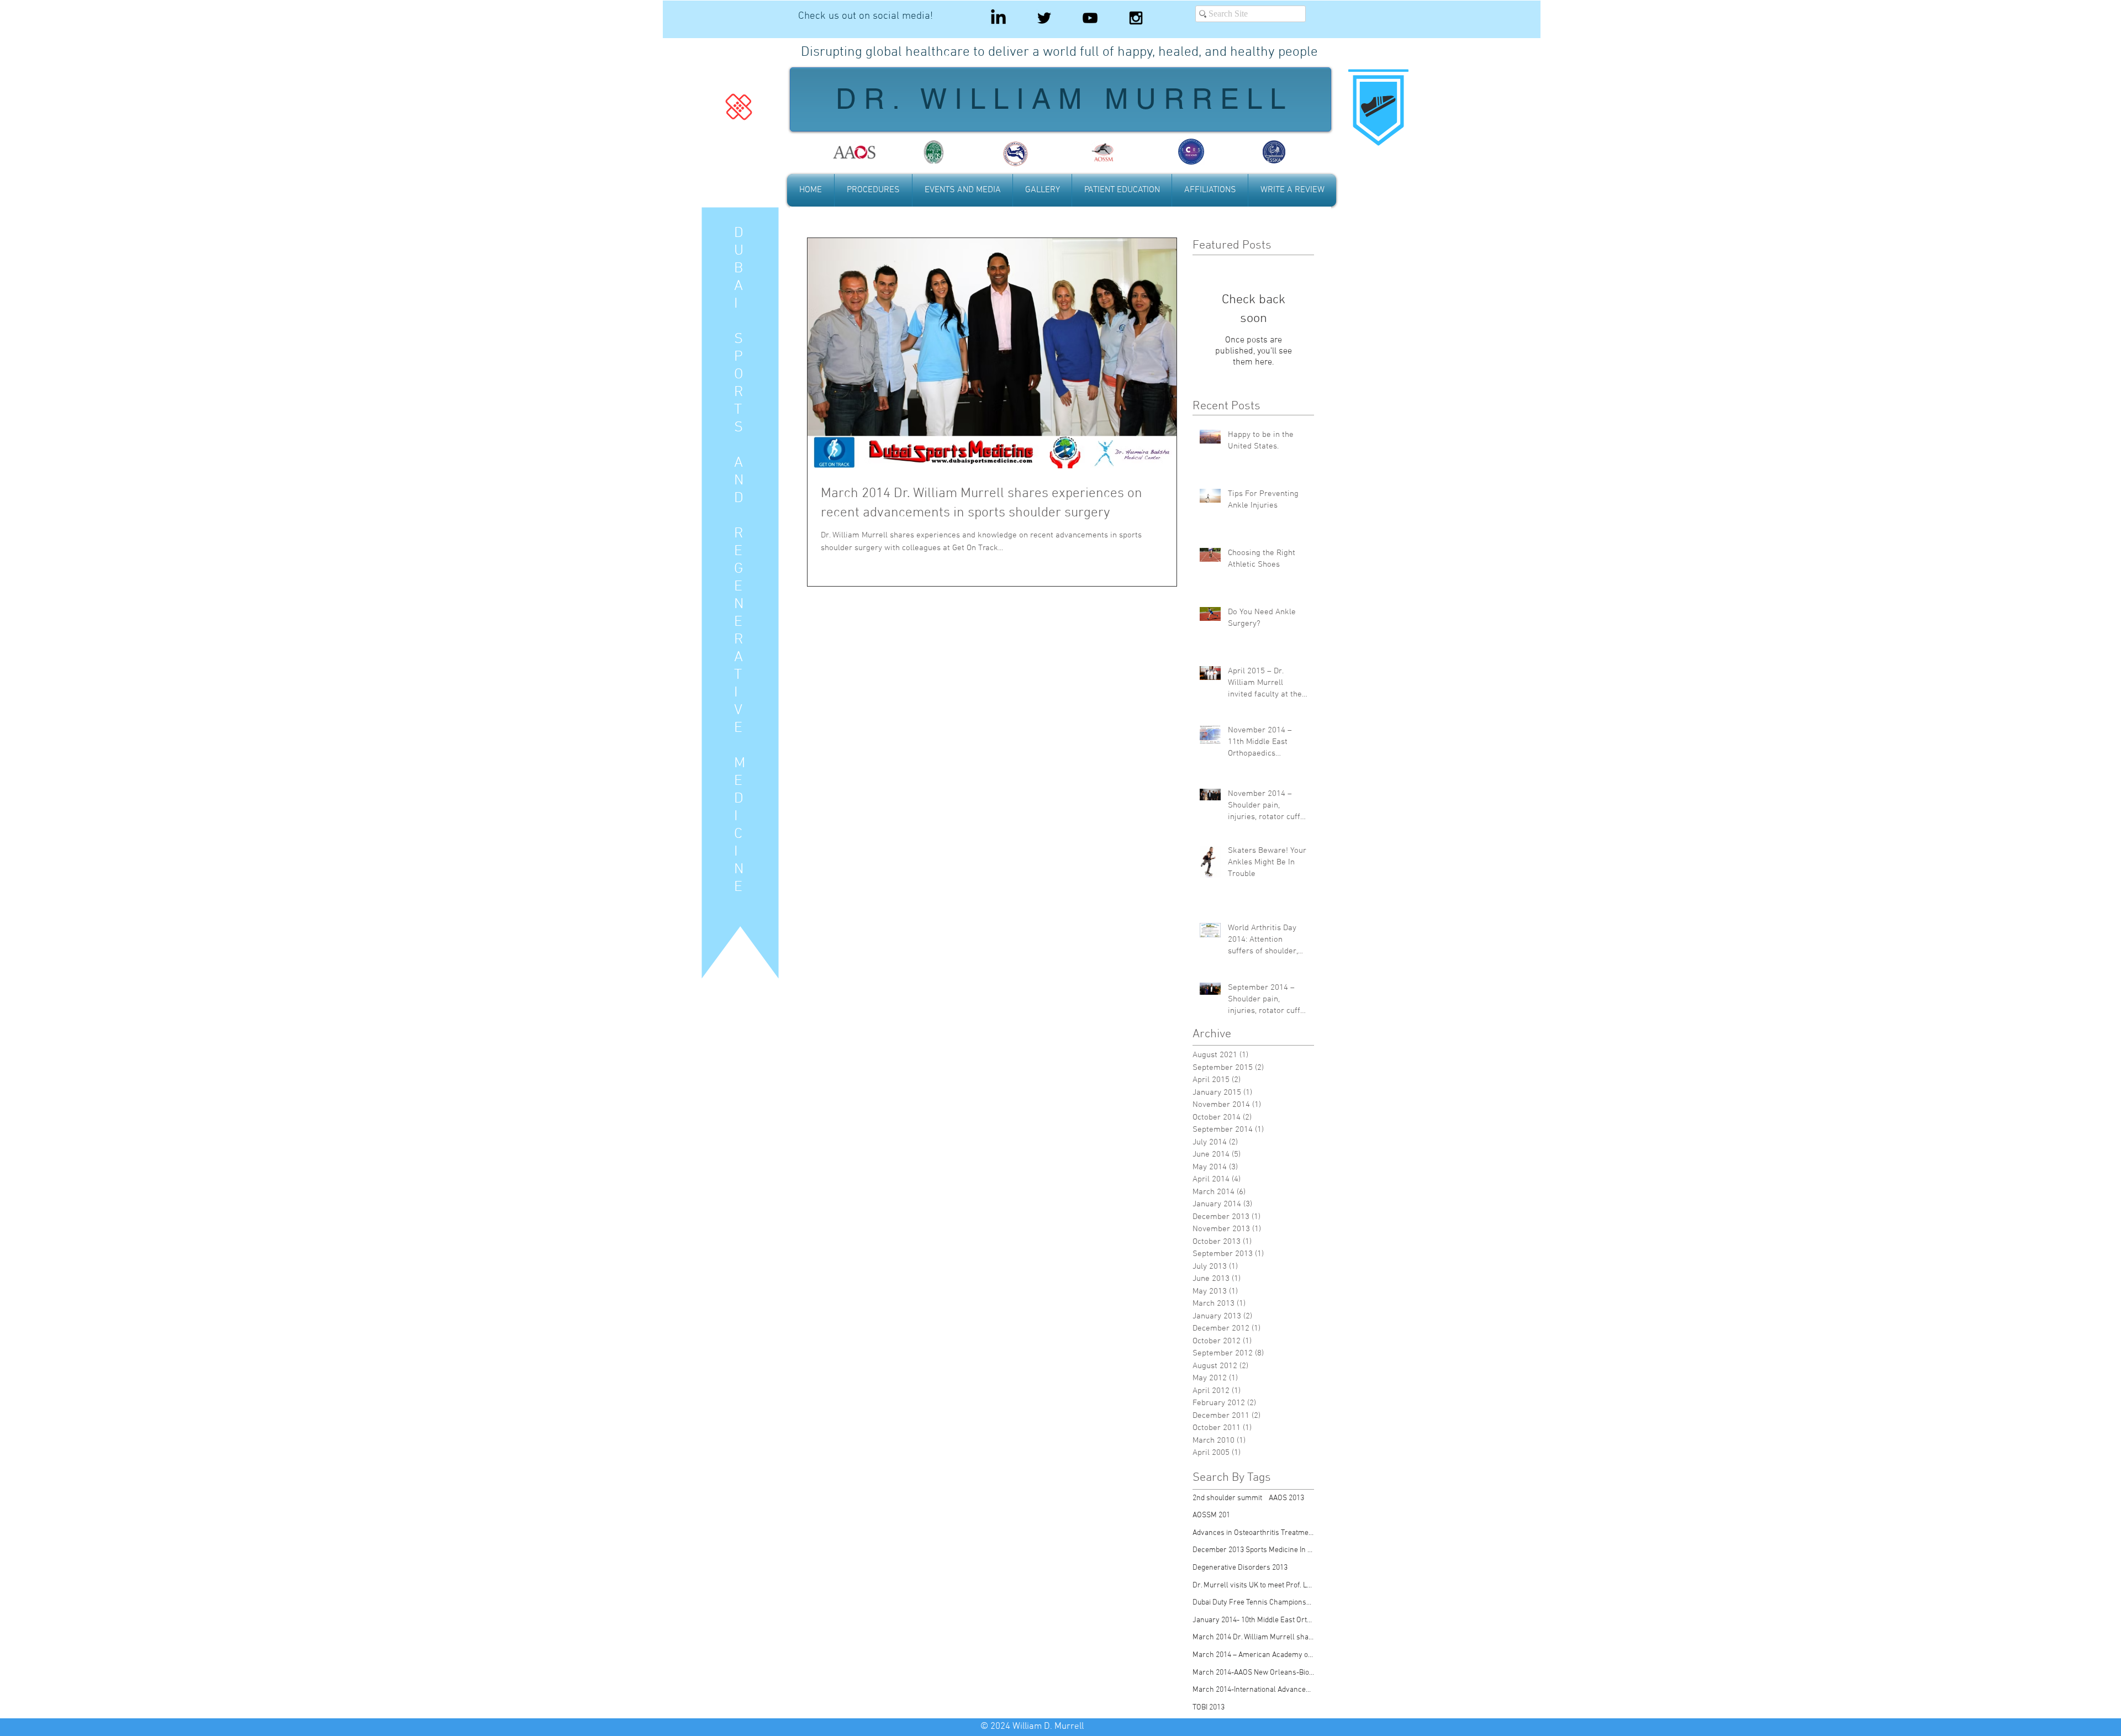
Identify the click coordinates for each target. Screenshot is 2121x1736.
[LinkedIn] (998, 18)
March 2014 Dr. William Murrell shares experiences (1253, 1637)
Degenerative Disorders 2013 (1240, 1568)
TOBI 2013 (1209, 1708)
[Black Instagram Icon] (1136, 18)
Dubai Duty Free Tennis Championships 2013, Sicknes (1253, 1603)
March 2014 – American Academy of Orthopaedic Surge (1253, 1655)
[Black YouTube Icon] (1090, 18)
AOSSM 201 (1211, 1515)
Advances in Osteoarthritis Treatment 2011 (1253, 1533)
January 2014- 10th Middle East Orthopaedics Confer (1253, 1620)
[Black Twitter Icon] (1044, 18)
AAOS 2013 (1286, 1498)
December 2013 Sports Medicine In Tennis (1253, 1550)
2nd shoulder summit (1227, 1498)
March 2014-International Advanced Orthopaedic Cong (1253, 1690)
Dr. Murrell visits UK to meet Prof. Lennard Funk (1253, 1585)
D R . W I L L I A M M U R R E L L (1060, 99)
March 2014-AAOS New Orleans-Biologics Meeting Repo (1253, 1673)
